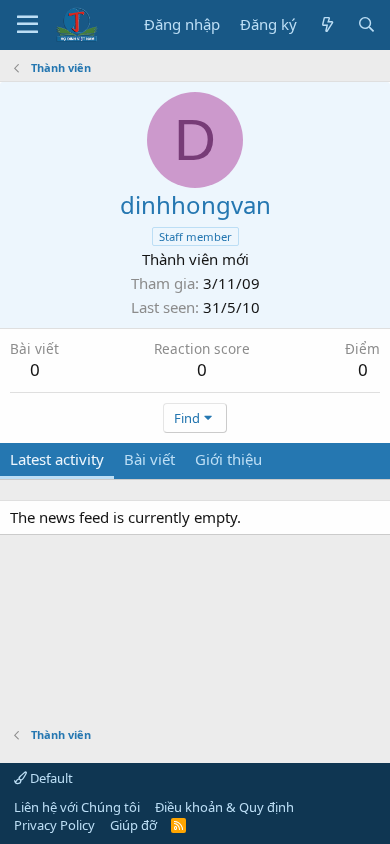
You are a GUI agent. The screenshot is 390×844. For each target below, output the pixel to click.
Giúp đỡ (133, 825)
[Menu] (27, 25)
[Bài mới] (326, 24)
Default (50, 778)
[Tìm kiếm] (366, 24)
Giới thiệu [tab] (228, 459)
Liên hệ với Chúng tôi (77, 807)
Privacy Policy (54, 825)
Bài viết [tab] (149, 459)
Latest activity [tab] (57, 459)
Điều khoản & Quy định (224, 807)
